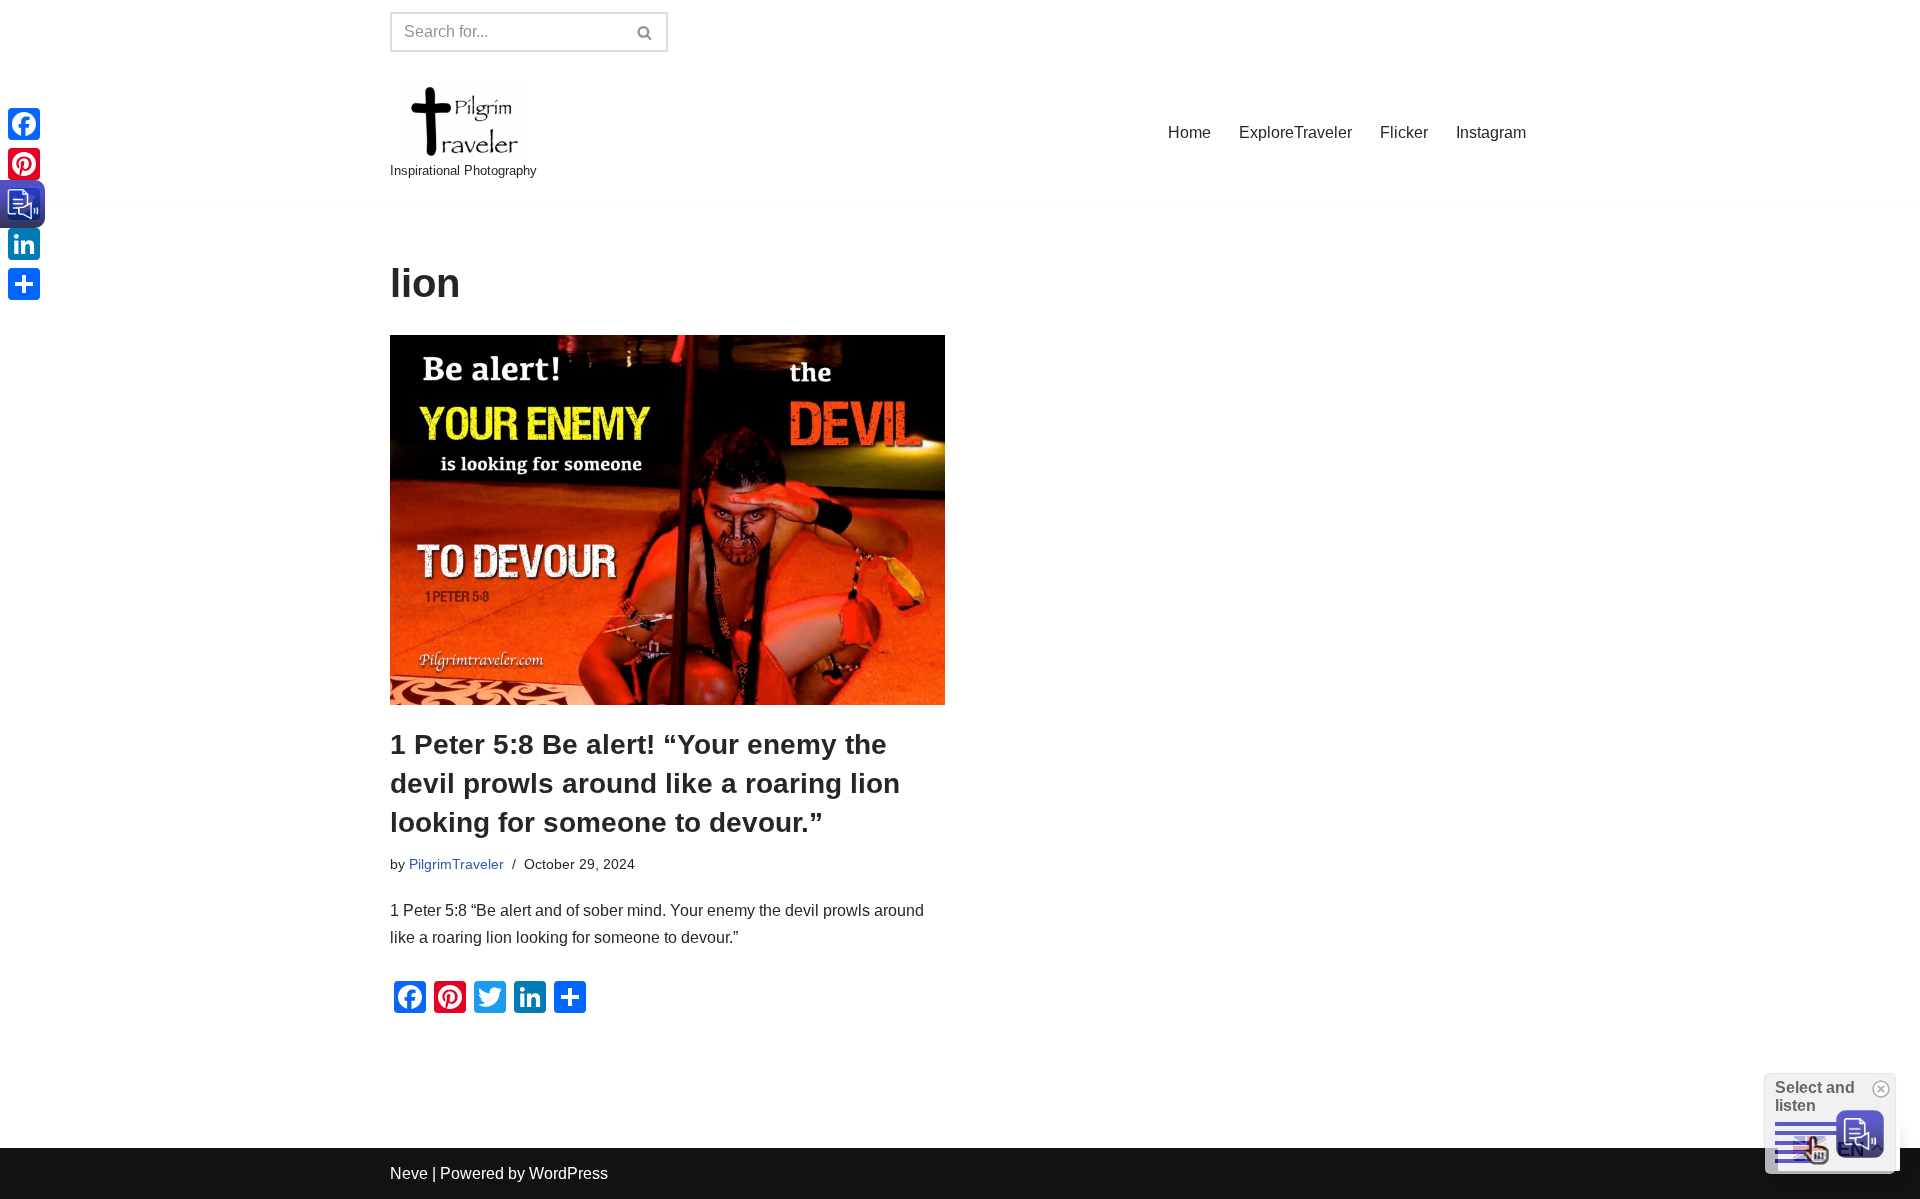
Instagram (1491, 132)
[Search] (645, 32)
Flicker (1404, 132)
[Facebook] (24, 124)
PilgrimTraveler (456, 864)
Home (1189, 132)
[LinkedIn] (24, 244)
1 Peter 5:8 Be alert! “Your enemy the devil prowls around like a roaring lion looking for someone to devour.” (645, 783)
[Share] (24, 284)
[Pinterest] (24, 164)
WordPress (568, 1173)
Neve (409, 1173)
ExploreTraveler (1295, 132)
